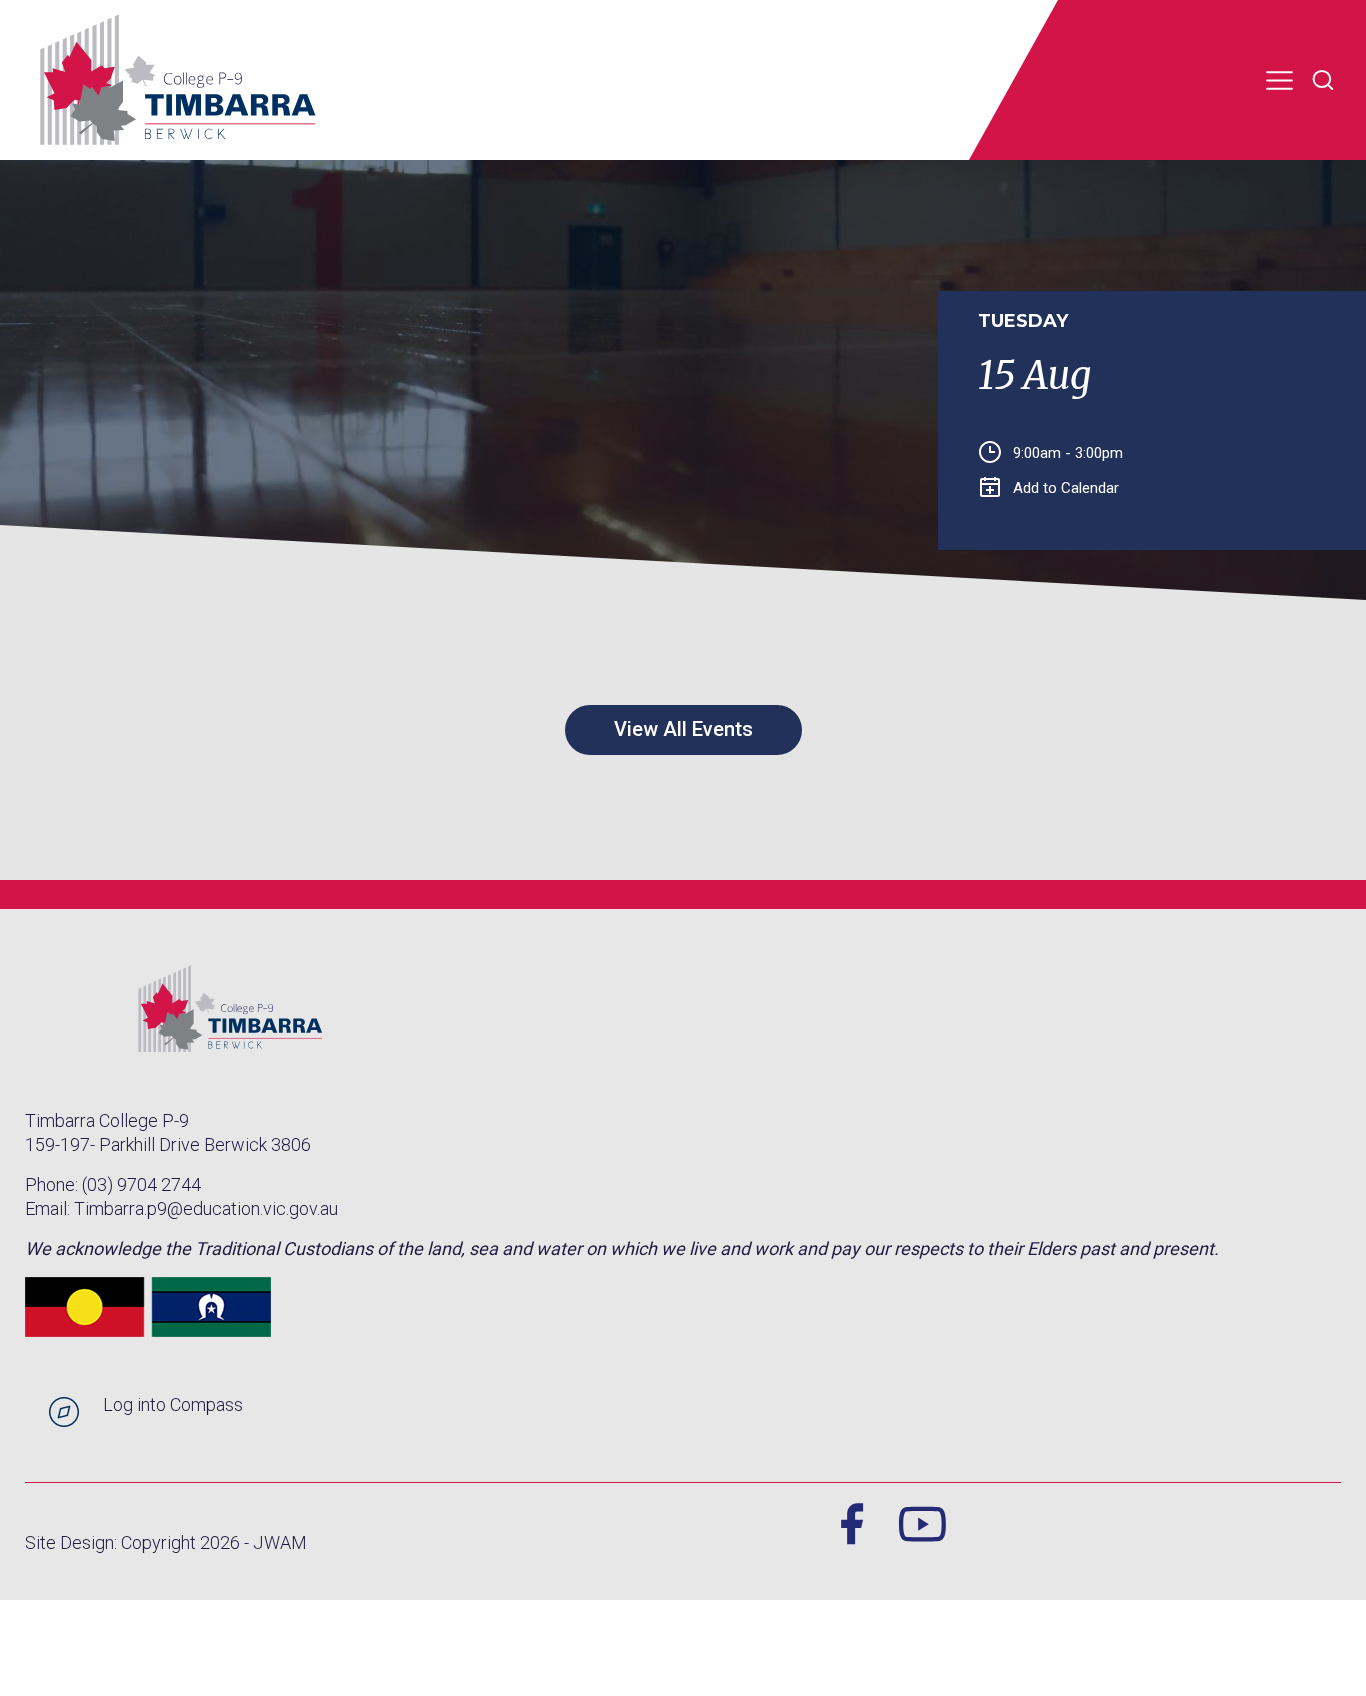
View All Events (683, 729)
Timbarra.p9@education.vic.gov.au (206, 1208)
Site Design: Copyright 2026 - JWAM (166, 1542)
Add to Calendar (1066, 488)
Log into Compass (173, 1404)
